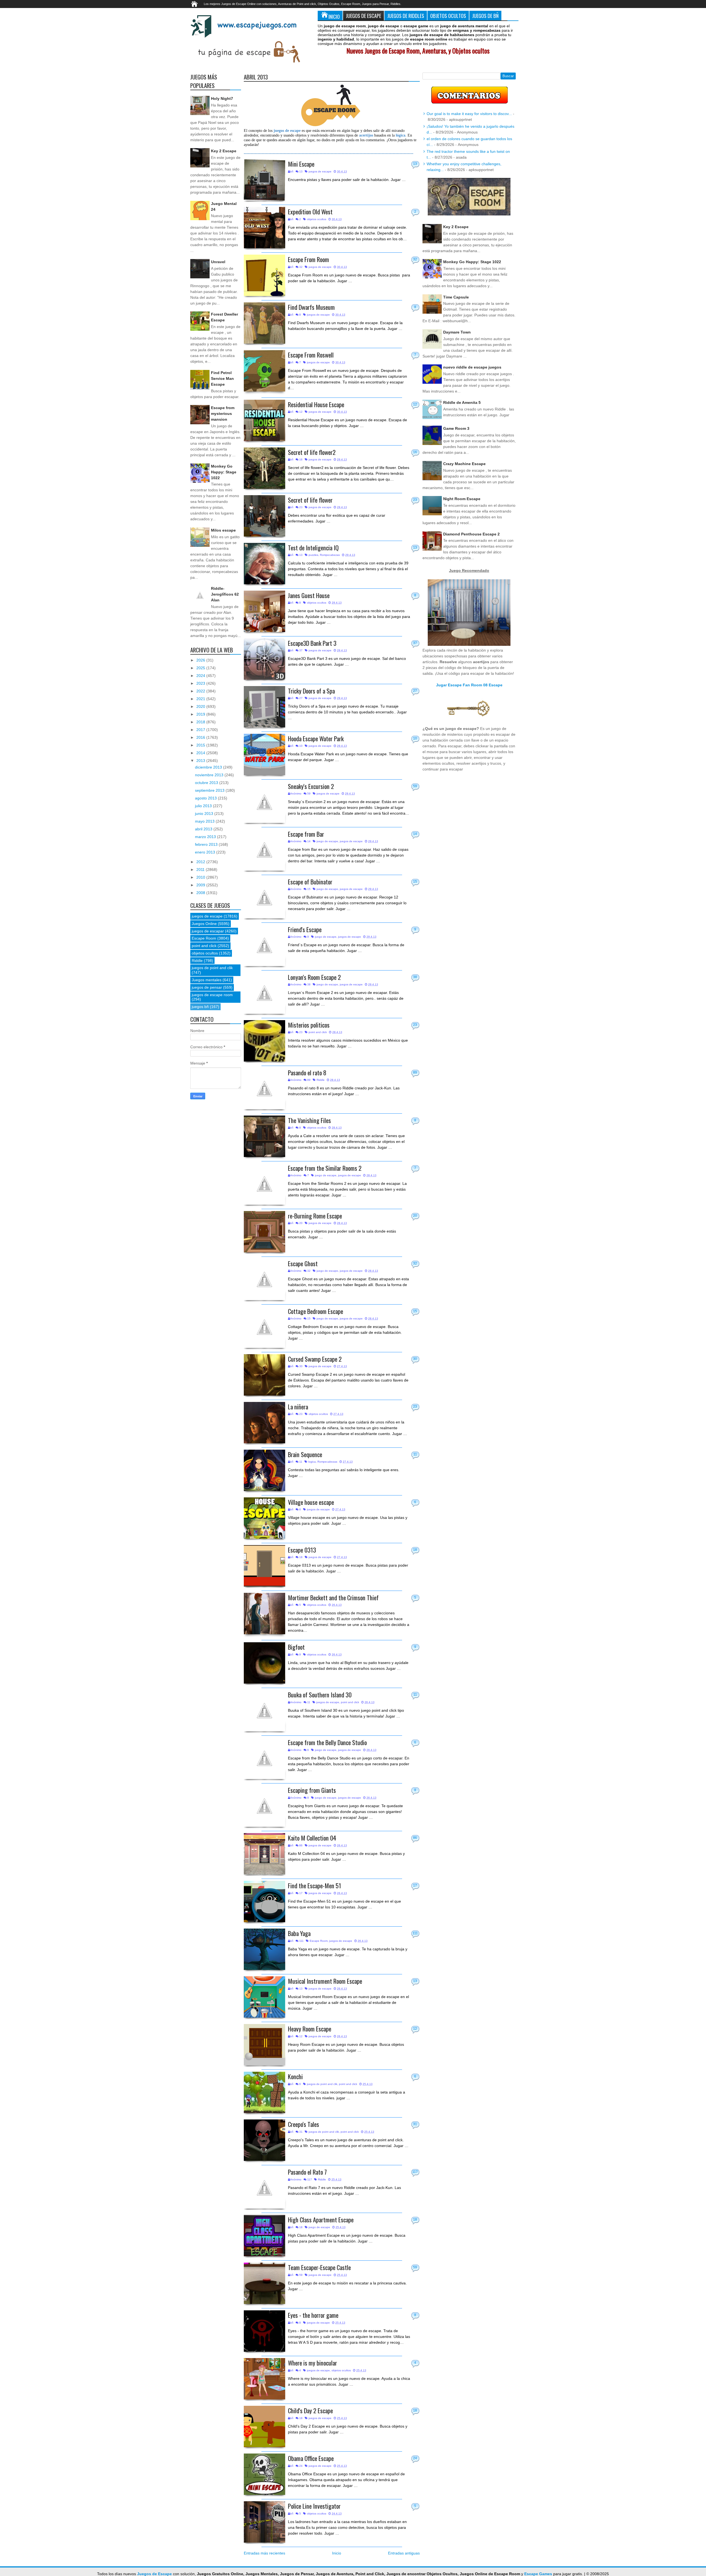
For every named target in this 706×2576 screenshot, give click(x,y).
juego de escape (327, 841)
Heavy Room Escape (310, 2029)
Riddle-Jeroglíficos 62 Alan (225, 594)
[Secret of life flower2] (264, 468)
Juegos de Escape (363, 16)
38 (415, 977)
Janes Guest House (309, 595)
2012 (201, 862)
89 (415, 1073)
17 (415, 1886)
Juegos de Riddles (406, 16)
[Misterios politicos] (264, 1041)
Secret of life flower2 (312, 452)
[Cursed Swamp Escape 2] (264, 1375)
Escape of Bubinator (310, 882)
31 (415, 2124)
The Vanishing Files (309, 1120)
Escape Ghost (303, 1263)
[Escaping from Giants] (264, 1806)
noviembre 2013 (210, 775)
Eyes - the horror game (313, 2315)
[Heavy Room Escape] (264, 2045)
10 (415, 738)
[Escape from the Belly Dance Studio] (264, 1758)
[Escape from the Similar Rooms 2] (264, 1184)
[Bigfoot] (264, 1663)
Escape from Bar (306, 834)
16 (415, 452)
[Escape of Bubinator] (264, 898)
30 (415, 1359)
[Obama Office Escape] (264, 2474)
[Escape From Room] (264, 275)
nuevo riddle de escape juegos (472, 367)
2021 (201, 699)
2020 (201, 706)
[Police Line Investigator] (264, 2522)
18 (415, 1550)
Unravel (218, 262)
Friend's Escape (305, 929)
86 (415, 1838)
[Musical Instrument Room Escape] (264, 1997)
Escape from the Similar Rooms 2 (325, 1168)
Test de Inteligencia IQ (313, 547)
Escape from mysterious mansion (223, 414)
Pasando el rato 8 (307, 1072)
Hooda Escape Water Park (316, 738)
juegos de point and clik (322, 2084)
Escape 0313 (302, 1550)
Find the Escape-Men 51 (315, 1885)
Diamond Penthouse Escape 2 (471, 534)
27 (415, 691)
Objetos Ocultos (448, 16)
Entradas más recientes (264, 2553)
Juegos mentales (207, 980)
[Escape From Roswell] (264, 371)
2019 (201, 714)
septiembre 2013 (210, 790)
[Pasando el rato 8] (264, 1089)
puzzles (313, 555)
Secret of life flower (310, 500)
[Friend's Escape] (264, 945)
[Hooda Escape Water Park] (264, 754)
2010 (201, 877)
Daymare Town (457, 332)
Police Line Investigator (314, 2506)
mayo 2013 (205, 821)
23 (415, 500)
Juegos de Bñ (485, 16)
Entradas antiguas (404, 2553)
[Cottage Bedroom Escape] (264, 1327)
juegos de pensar (207, 987)
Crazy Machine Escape (464, 464)
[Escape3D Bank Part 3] (264, 659)
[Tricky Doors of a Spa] (264, 707)
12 (415, 404)
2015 (201, 745)
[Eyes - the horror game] (264, 2331)
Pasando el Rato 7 (307, 2172)
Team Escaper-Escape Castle (319, 2267)
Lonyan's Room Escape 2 (314, 977)
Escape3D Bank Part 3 (312, 643)
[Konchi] (264, 2092)
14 (415, 834)
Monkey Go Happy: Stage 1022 (224, 472)
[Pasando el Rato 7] (264, 2188)
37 (415, 643)
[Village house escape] (264, 1518)
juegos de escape (320, 171)
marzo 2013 (206, 837)
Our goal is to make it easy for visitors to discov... (469, 114)
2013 (201, 761)
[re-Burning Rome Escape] (264, 1232)
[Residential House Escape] (264, 420)
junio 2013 (205, 814)
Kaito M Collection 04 (312, 1838)
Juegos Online (204, 924)
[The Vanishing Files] (264, 1136)
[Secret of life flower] (264, 516)
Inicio (334, 16)
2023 (201, 683)
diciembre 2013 (209, 767)
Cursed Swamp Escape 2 (315, 1359)
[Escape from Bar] (264, 850)
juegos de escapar (208, 931)
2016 (201, 737)
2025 (201, 668)
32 (415, 259)
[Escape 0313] (264, 1566)
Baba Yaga (299, 1933)
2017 (201, 730)
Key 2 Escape (224, 151)
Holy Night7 (222, 98)
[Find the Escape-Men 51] (264, 1902)
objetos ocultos (317, 219)
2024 (201, 676)
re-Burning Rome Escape (315, 1216)
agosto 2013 (206, 798)
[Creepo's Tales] (264, 2140)
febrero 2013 (207, 844)
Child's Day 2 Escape (310, 2410)
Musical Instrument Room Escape (325, 1981)
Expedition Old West (310, 211)
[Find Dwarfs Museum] (264, 323)
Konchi (295, 2076)
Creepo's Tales (303, 2124)
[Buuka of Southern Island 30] (264, 1711)
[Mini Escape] (264, 180)
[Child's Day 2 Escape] (264, 2426)
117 (415, 2172)
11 (415, 1454)
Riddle (321, 1080)
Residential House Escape (316, 404)
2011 (201, 870)
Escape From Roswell (311, 355)
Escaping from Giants (312, 1790)
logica (312, 1462)
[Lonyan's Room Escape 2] (264, 993)
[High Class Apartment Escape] (264, 2236)
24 (415, 2458)
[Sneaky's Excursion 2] (264, 802)
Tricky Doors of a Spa (311, 691)
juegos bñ (200, 1007)
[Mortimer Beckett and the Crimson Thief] (264, 1614)
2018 (201, 722)
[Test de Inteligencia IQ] (264, 564)
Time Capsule (456, 297)
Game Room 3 (456, 428)
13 (415, 164)
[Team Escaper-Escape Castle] (264, 2283)
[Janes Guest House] (264, 611)
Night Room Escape (462, 499)
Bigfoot (296, 1647)
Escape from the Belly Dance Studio (327, 1742)
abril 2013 (204, 829)
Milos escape (223, 530)
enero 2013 (206, 852)
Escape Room (319, 1941)
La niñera (298, 1406)
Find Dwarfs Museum (311, 307)
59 (415, 786)
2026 (201, 660)
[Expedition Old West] (264, 228)
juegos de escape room (212, 995)
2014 (201, 753)
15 (415, 882)
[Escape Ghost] (264, 1279)
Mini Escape (301, 164)
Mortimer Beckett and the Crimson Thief (333, 1597)
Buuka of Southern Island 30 (320, 1694)
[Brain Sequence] (264, 1470)
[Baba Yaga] (264, 1949)
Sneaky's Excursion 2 (311, 786)
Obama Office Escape (311, 2458)
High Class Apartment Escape (321, 2219)
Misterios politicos (309, 1025)
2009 (201, 885)
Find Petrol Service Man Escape (222, 378)
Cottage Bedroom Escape (315, 1311)
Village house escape (311, 1502)
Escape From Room (308, 259)
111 (415, 1933)
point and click (318, 1032)
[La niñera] (264, 1423)
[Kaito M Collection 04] (264, 1854)
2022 (201, 691)
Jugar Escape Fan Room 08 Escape (469, 685)
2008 (201, 893)
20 (415, 1216)
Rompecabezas (330, 555)
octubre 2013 (207, 783)
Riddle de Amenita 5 (462, 402)
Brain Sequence (305, 1454)
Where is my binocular (312, 2363)
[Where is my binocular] (264, 2379)
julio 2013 (204, 806)
